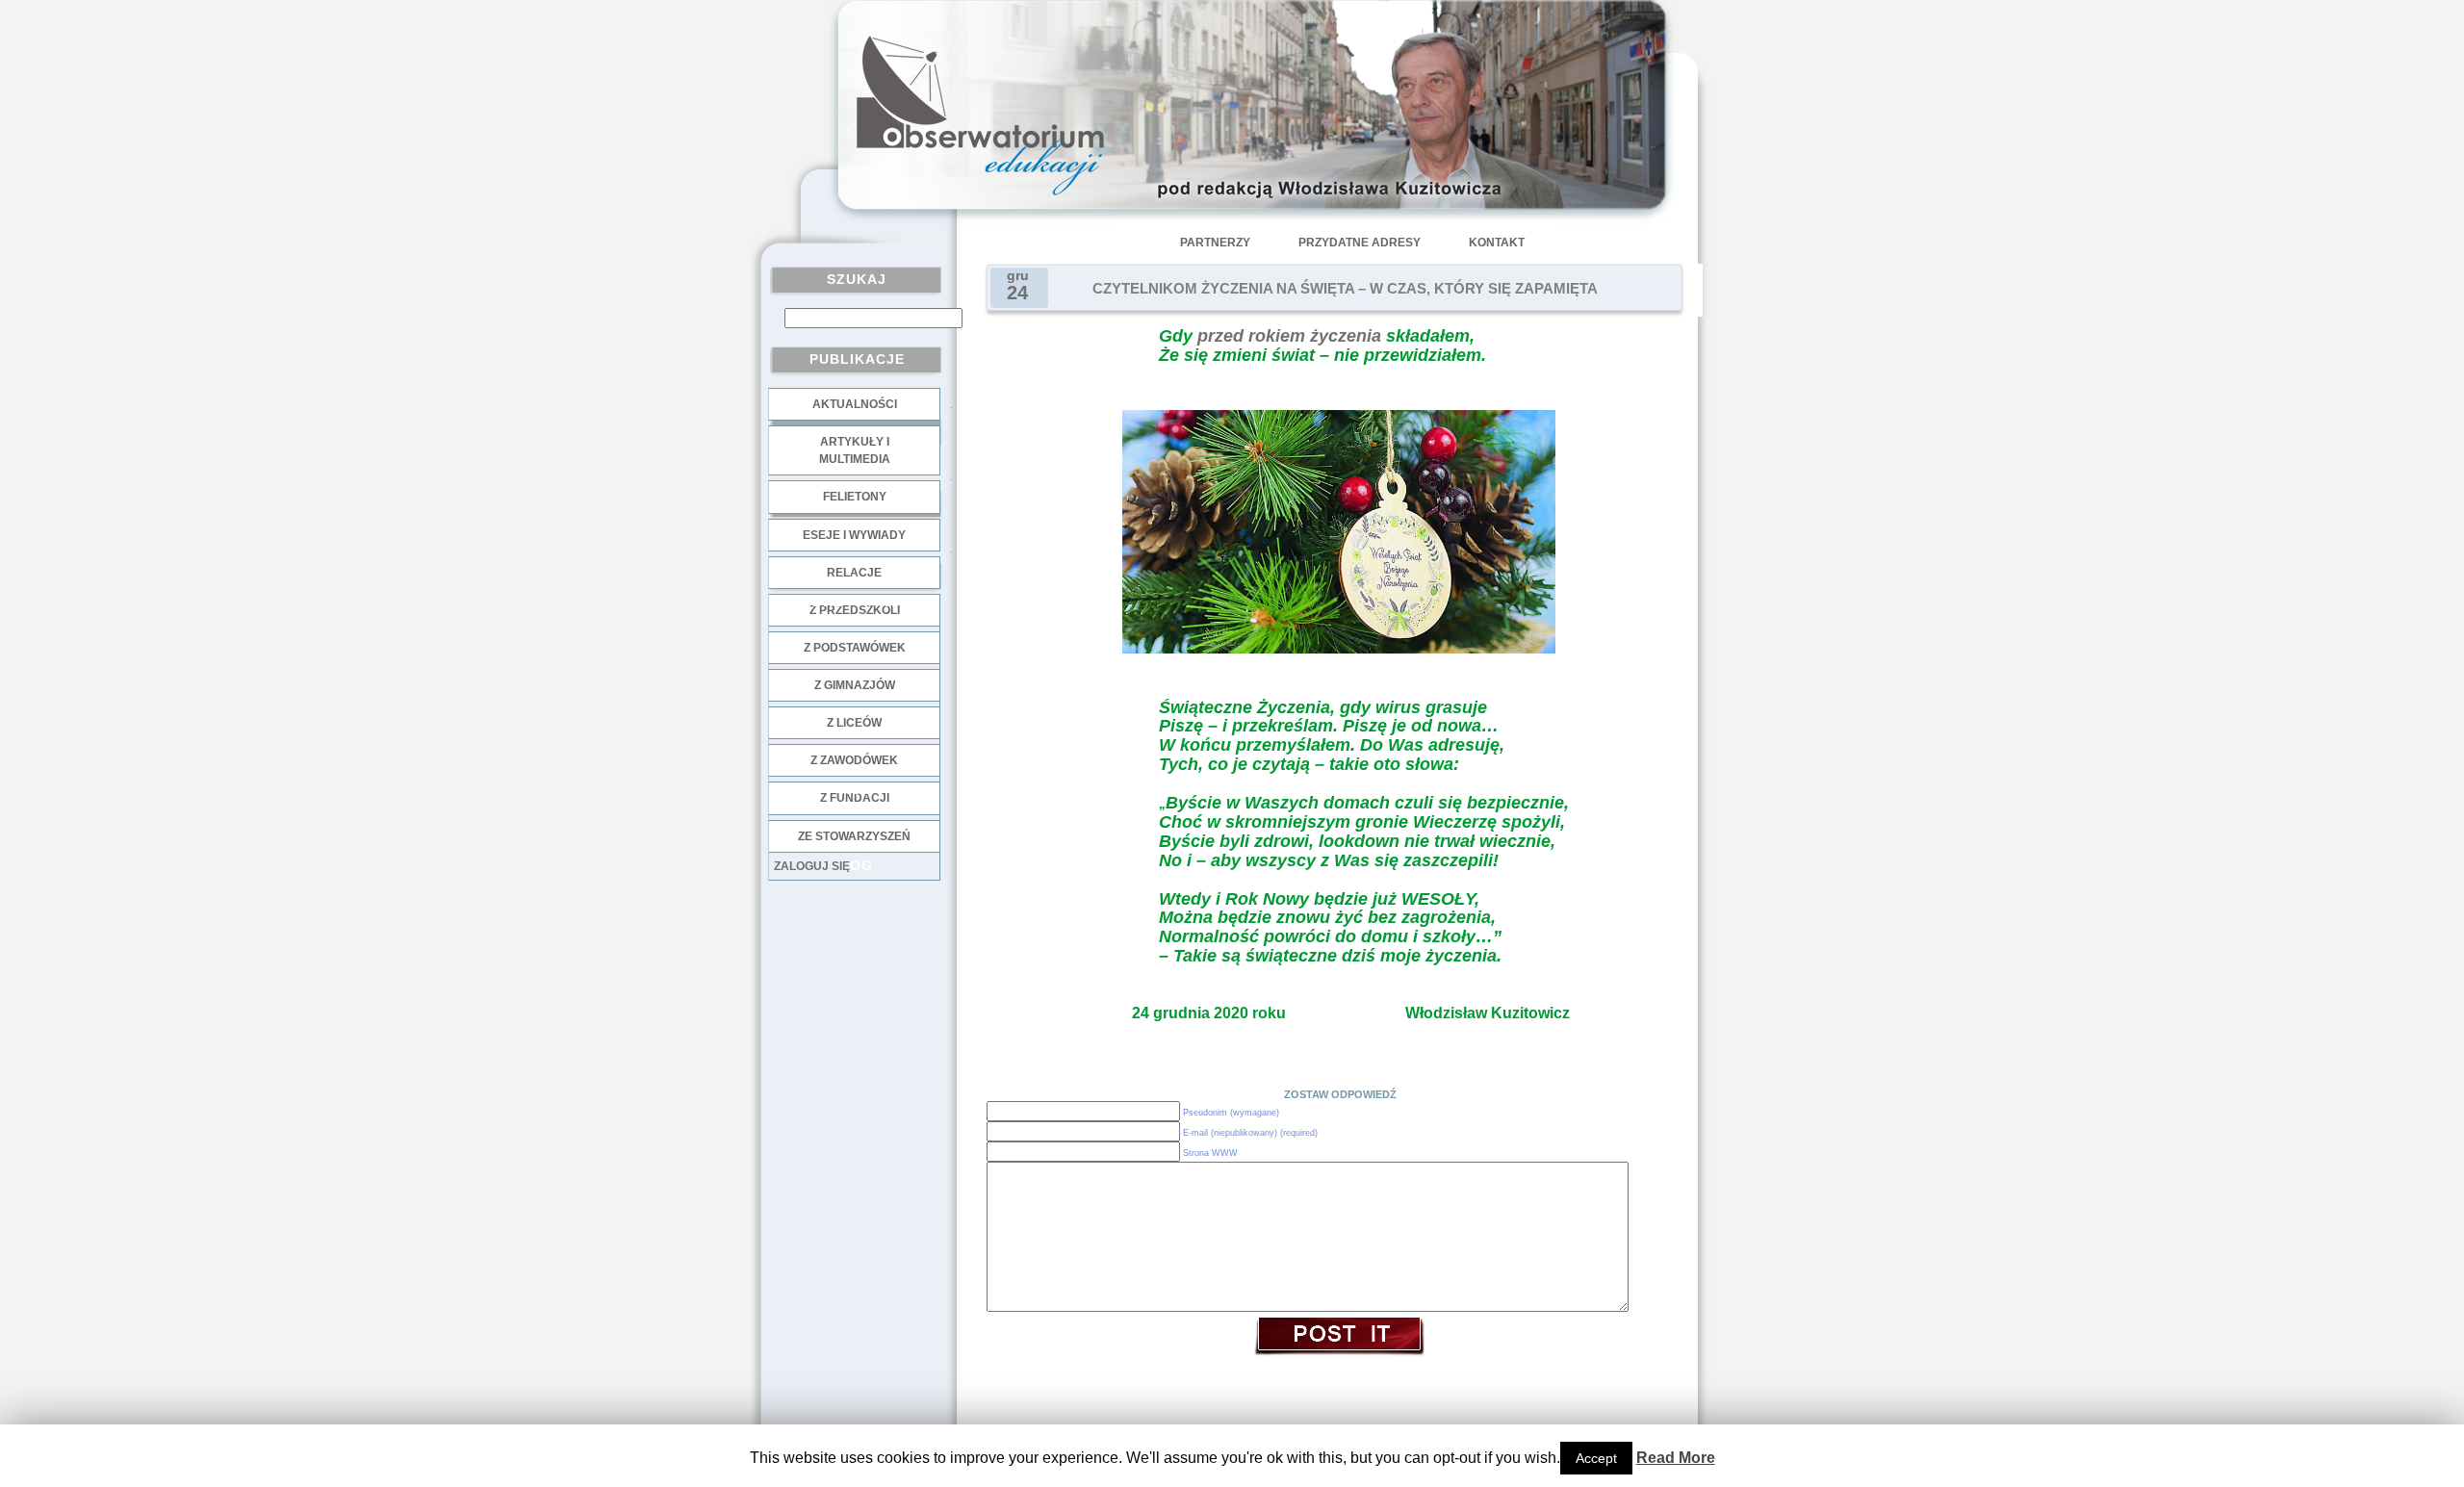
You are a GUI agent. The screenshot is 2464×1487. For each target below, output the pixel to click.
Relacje (854, 573)
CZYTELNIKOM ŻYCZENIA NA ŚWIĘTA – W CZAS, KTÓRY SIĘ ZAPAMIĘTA (1345, 289)
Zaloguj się (812, 866)
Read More (1676, 1458)
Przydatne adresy (1360, 243)
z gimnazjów (855, 685)
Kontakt (1497, 243)
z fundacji (855, 798)
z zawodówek (854, 760)
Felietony (855, 497)
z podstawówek (855, 648)
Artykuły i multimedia (855, 450)
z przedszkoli (855, 610)
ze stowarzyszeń (854, 836)
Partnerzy (1215, 243)
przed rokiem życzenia (1289, 336)
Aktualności (855, 404)
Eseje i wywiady (854, 535)
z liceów (854, 723)
